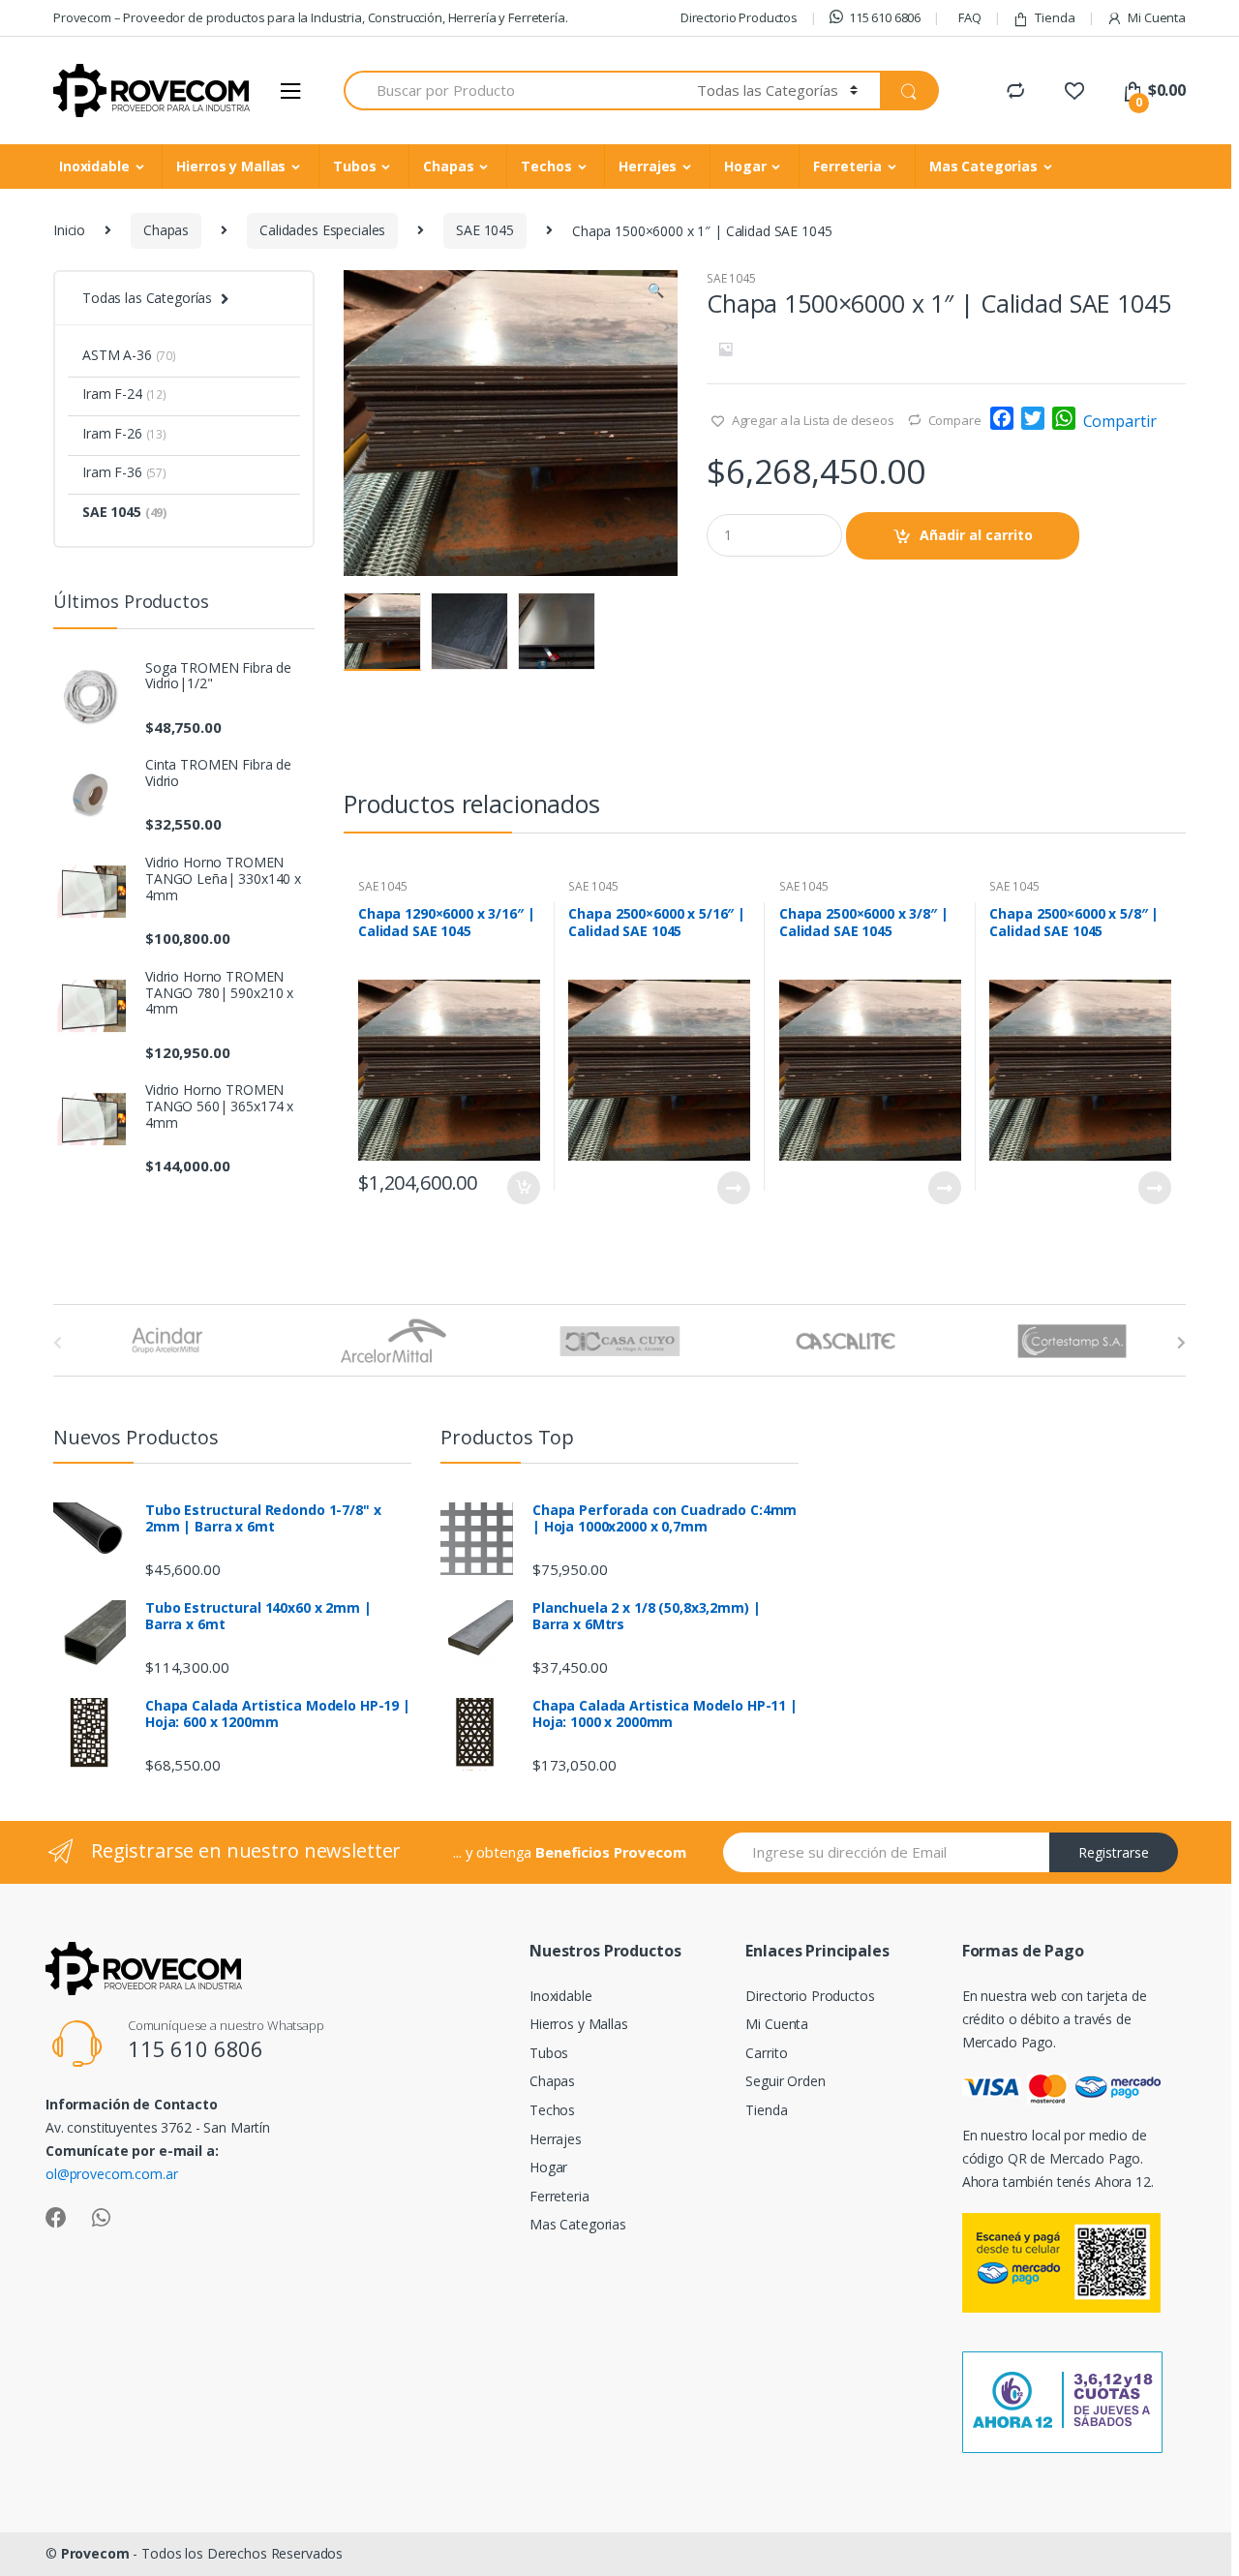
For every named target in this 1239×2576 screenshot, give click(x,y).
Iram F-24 (124, 394)
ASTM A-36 (129, 355)
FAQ (970, 17)
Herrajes (648, 166)
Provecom (95, 2553)
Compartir (1120, 421)
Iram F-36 (124, 472)
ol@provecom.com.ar (111, 2174)
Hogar (745, 166)
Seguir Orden (785, 2081)
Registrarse (1114, 1852)
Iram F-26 (124, 433)
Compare (955, 420)
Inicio (69, 230)
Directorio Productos (739, 17)
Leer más (733, 1188)
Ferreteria (847, 166)
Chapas (448, 166)
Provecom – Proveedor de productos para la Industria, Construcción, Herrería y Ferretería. (311, 17)
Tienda (1055, 17)
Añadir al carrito (976, 535)
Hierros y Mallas (231, 166)
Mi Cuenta (1157, 17)
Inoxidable (94, 166)
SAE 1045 (485, 230)
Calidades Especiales (322, 230)
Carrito (766, 2053)
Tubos (354, 166)
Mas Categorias (983, 166)
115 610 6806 (885, 17)
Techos (546, 166)
